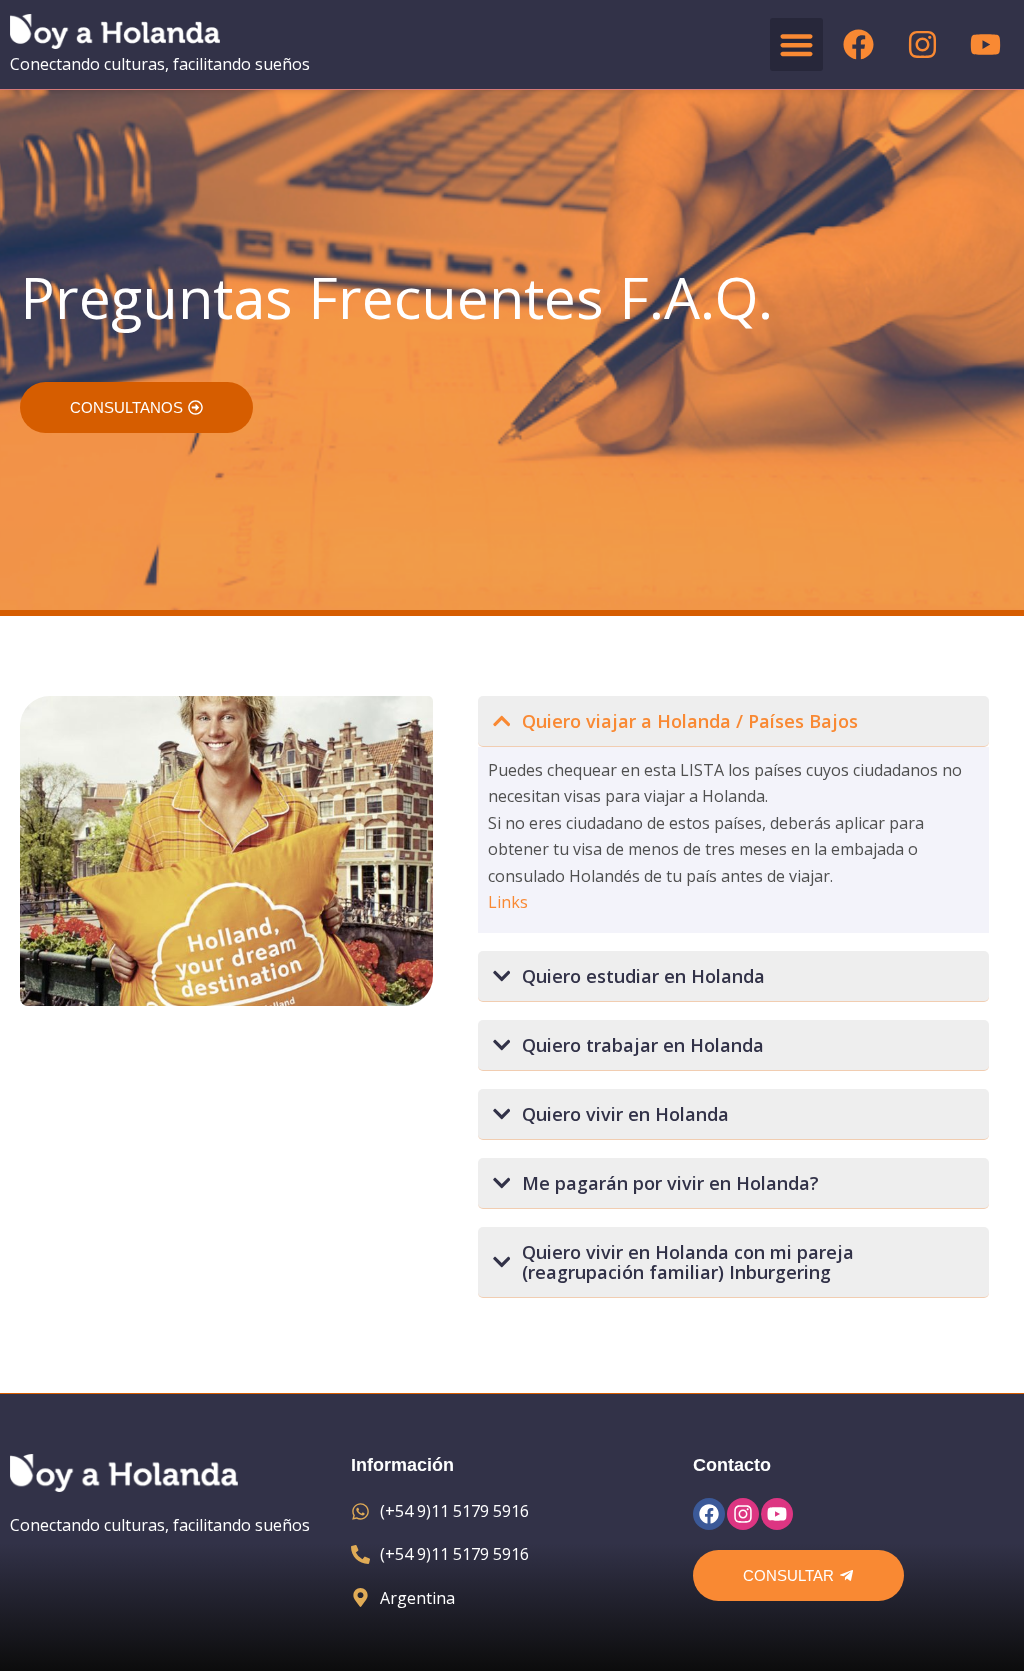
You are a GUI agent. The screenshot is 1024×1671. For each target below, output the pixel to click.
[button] (796, 44)
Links (508, 902)
